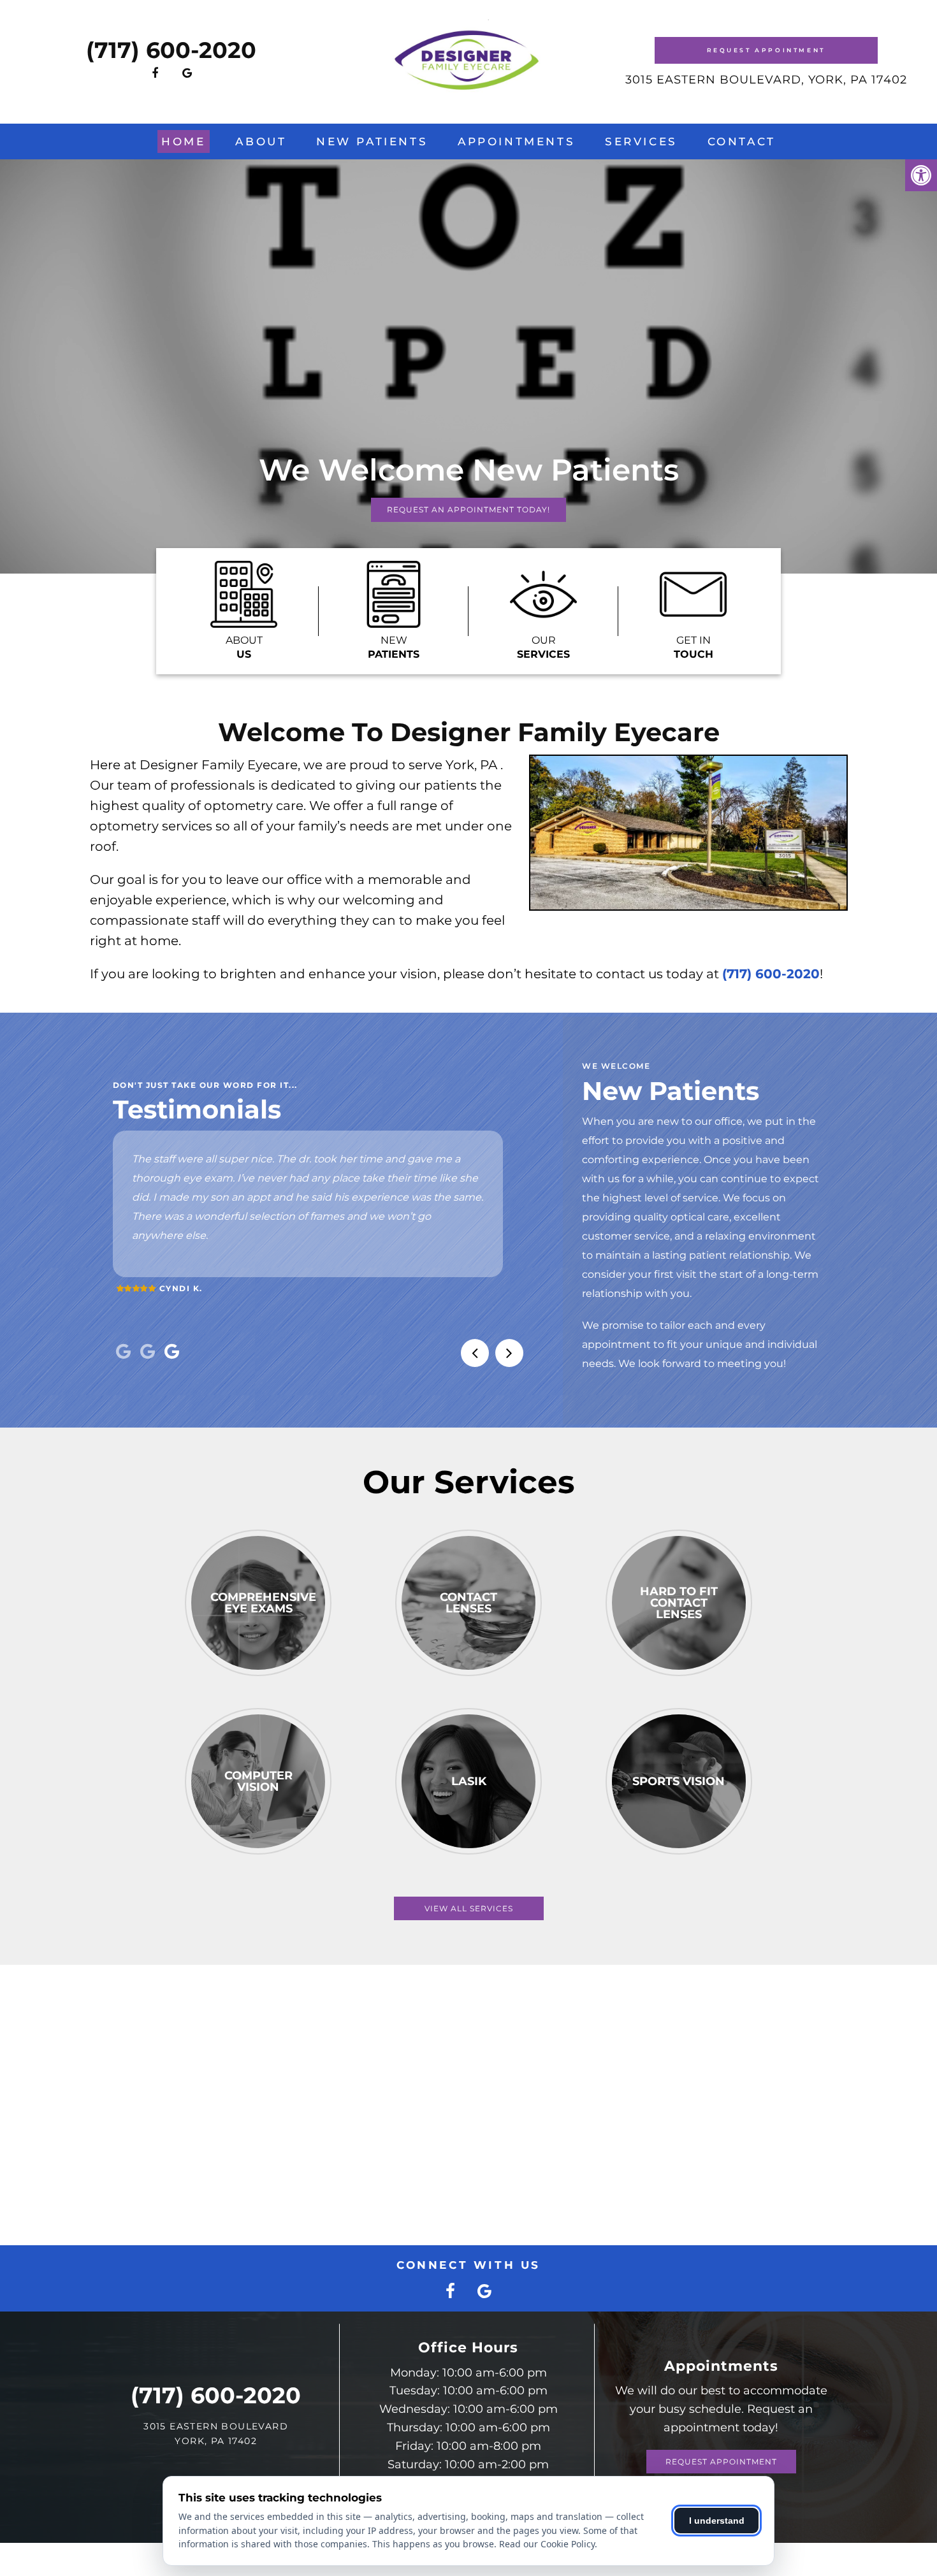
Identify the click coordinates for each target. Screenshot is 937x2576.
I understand (717, 2521)
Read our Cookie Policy (547, 2544)
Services (641, 141)
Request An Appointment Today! (468, 510)
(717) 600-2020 (171, 50)
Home (183, 141)
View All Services (469, 1908)
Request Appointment (766, 50)
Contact (742, 141)
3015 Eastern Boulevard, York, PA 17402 (766, 80)
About (261, 141)
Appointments (516, 141)
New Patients (372, 141)
